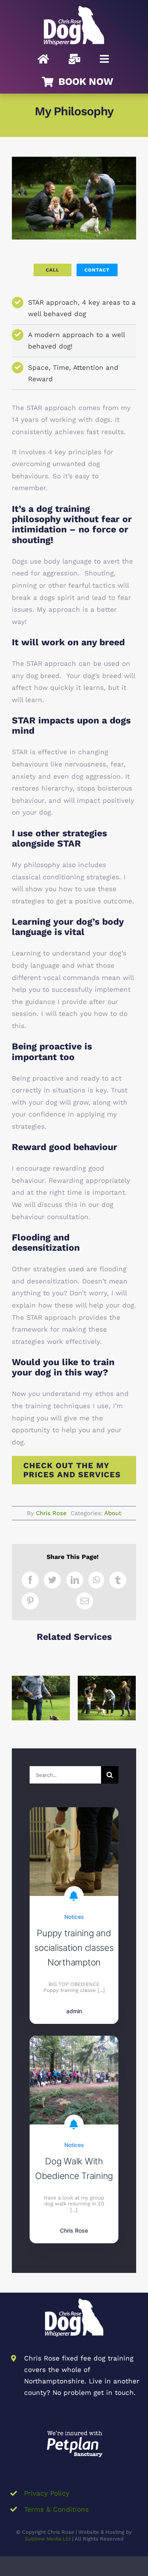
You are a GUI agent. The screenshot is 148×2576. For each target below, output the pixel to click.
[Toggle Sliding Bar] (104, 59)
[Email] (85, 1601)
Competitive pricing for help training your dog (41, 1679)
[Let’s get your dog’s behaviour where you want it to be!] (107, 1698)
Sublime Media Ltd (48, 2539)
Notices (74, 1917)
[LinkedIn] (75, 1580)
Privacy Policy (47, 2493)
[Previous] (18, 1697)
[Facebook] (30, 1580)
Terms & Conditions (56, 2509)
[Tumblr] (118, 1580)
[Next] (130, 1697)
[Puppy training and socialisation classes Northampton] (74, 1813)
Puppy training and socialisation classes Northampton (74, 1948)
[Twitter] (52, 1580)
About (113, 1513)
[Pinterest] (30, 1601)
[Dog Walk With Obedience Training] (74, 2042)
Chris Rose (51, 1513)
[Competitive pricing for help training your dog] (41, 1698)
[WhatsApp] (96, 1580)
